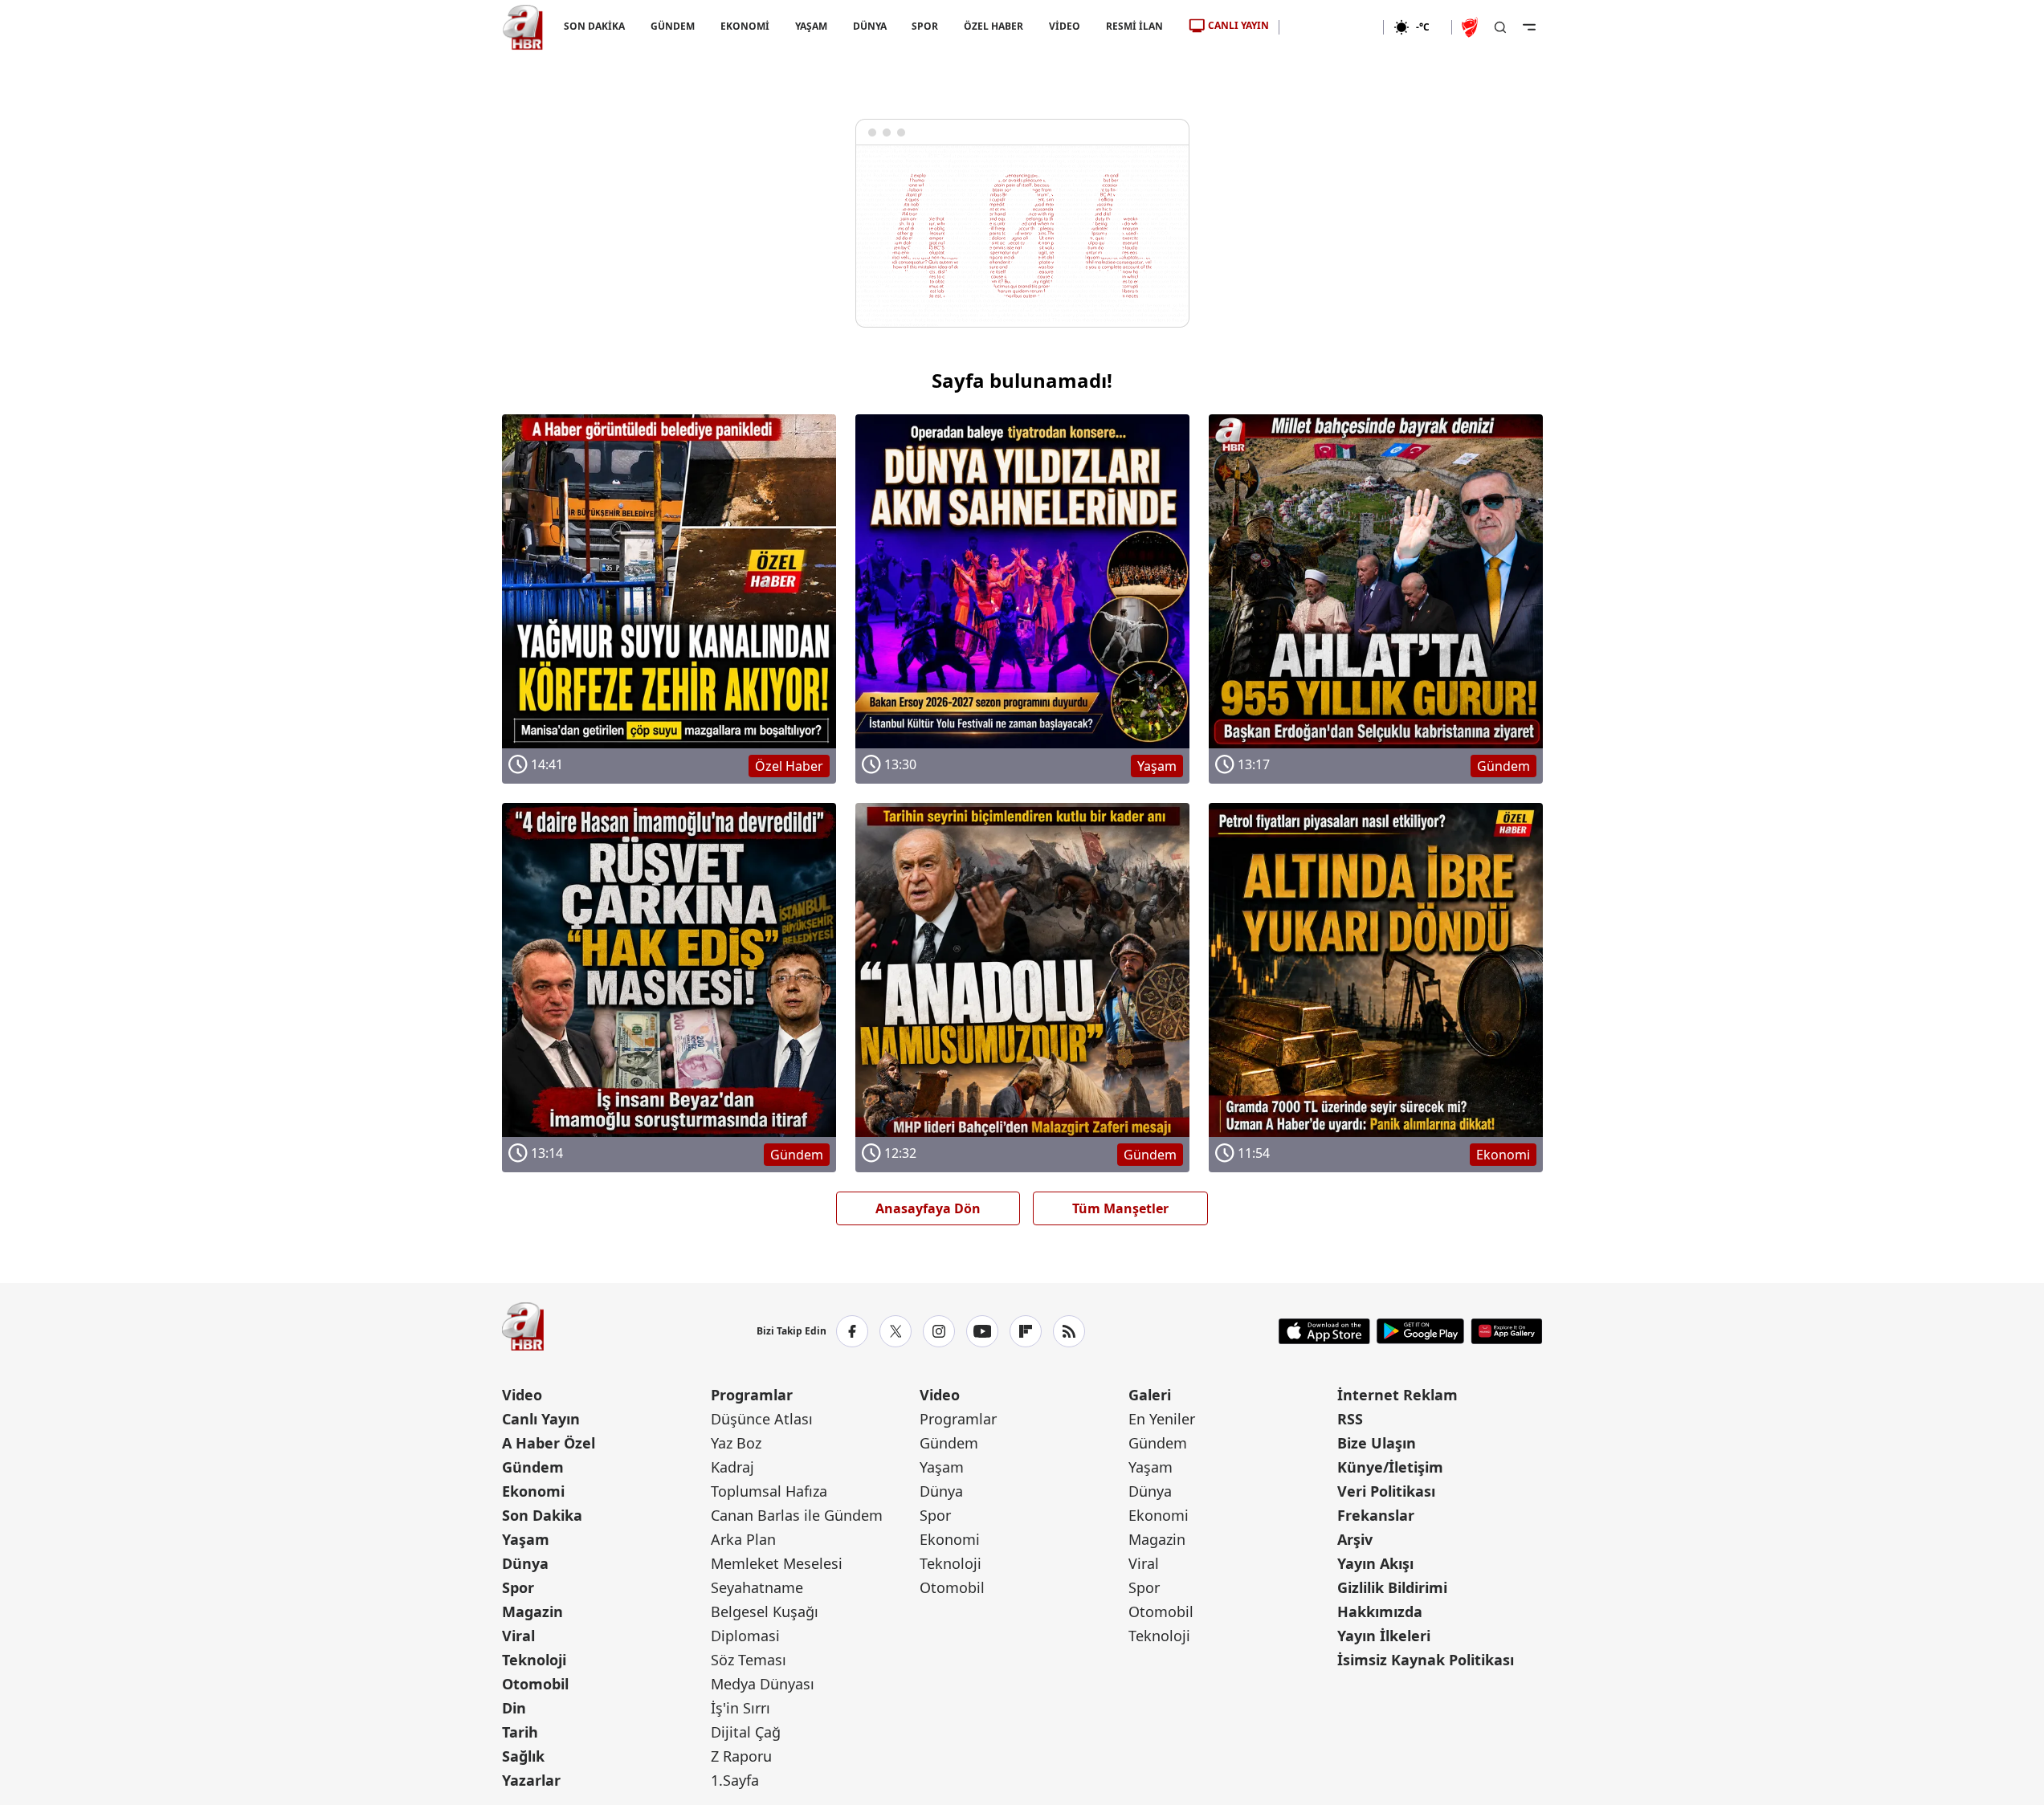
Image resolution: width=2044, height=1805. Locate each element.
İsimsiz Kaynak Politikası (1426, 1660)
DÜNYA (869, 26)
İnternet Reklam (1397, 1395)
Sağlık (523, 1756)
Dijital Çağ (746, 1732)
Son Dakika (542, 1515)
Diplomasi (745, 1636)
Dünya (525, 1563)
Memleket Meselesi (777, 1563)
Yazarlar (531, 1780)
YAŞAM (810, 26)
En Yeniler (1162, 1419)
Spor (518, 1587)
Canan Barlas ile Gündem (797, 1515)
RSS (1350, 1419)
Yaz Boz (736, 1443)
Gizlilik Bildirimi (1392, 1587)
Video (522, 1395)
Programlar (752, 1395)
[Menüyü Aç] (1529, 27)
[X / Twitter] (896, 1331)
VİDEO (1065, 26)
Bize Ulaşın (1377, 1443)
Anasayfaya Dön (928, 1208)
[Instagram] (939, 1331)
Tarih (520, 1732)
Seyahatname (757, 1587)
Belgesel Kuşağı (765, 1611)
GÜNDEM (672, 26)
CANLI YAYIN (1238, 25)
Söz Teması (749, 1660)
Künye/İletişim (1390, 1467)
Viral (518, 1636)
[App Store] (1324, 1331)
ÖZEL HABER (993, 26)
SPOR (925, 26)
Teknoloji (534, 1660)
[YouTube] (982, 1331)
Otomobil (535, 1684)
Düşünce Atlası (762, 1419)
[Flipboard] (1026, 1331)
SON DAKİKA (594, 26)
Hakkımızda (1380, 1611)
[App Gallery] (1506, 1331)
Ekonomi (533, 1491)
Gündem (533, 1467)
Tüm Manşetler (1120, 1208)
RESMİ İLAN (1134, 26)
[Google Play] (1420, 1331)
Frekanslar (1376, 1515)
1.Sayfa (735, 1780)
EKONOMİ (744, 26)
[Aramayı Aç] (1500, 27)
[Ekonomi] (1331, 27)
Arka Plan (743, 1539)
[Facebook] (852, 1331)
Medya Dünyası (763, 1684)
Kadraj (732, 1467)
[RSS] (1069, 1331)
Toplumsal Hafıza (769, 1491)
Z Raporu (741, 1756)
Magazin (532, 1611)
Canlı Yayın (541, 1419)
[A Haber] (523, 27)
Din (514, 1708)
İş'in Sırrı (740, 1708)
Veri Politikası (1386, 1491)
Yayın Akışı (1375, 1563)
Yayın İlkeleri (1384, 1636)
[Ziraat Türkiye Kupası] (1471, 27)
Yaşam (526, 1539)
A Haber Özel (549, 1443)
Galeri (1150, 1395)
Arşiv (1355, 1539)
